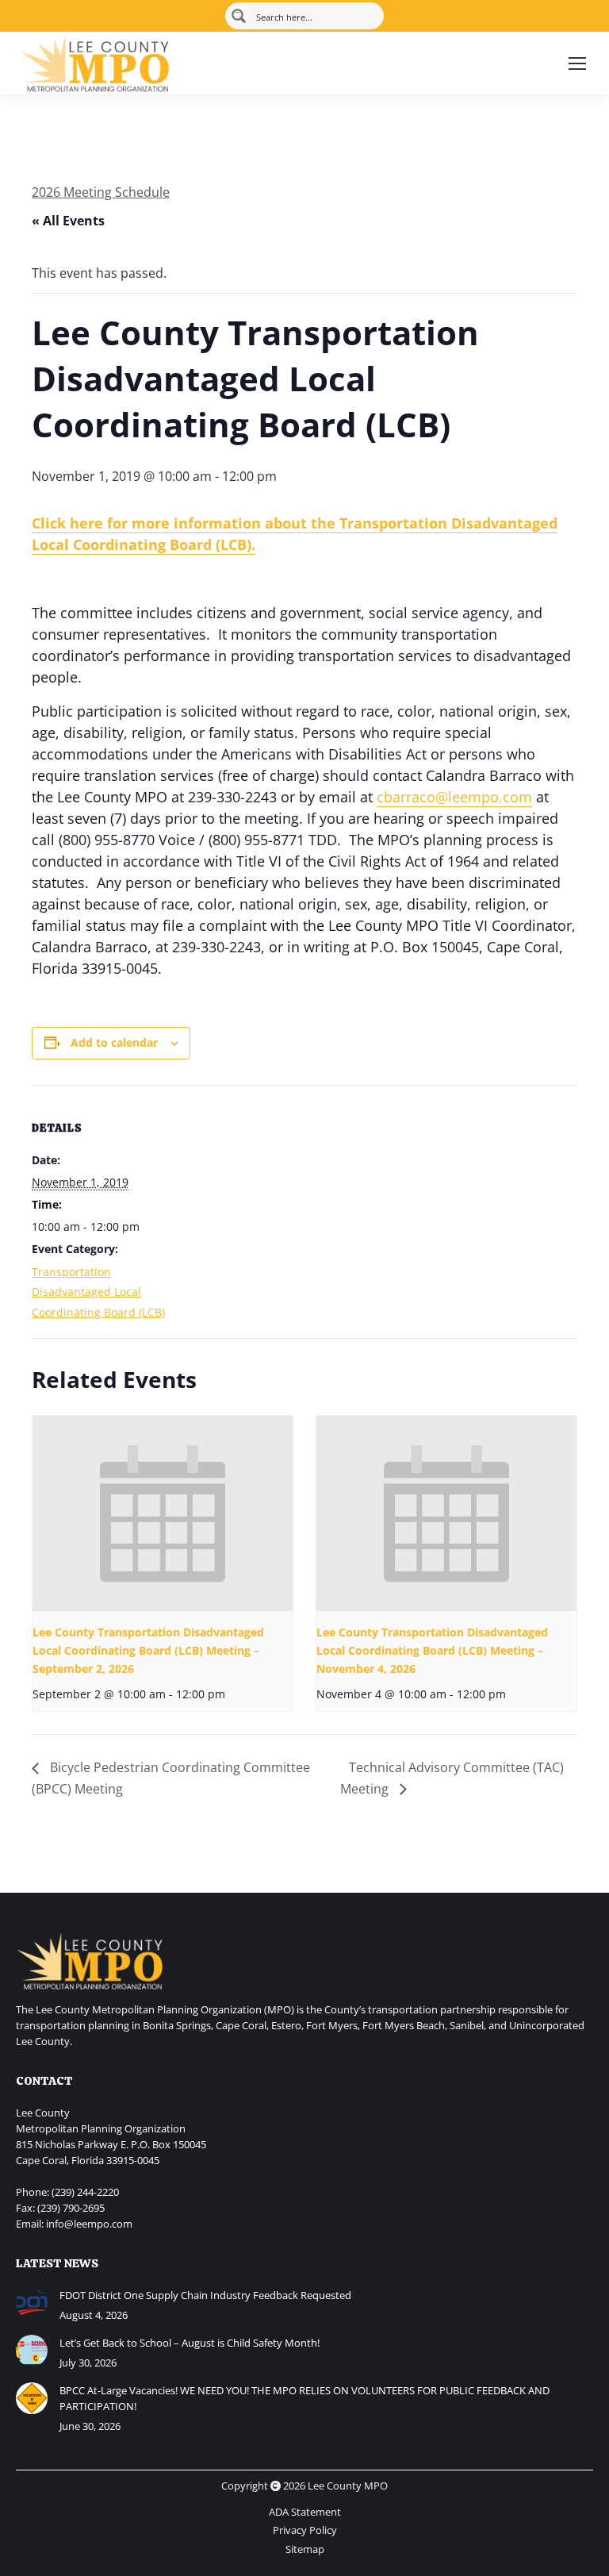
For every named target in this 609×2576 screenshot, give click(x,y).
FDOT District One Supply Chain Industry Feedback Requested (205, 2295)
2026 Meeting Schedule (101, 192)
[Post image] (32, 2303)
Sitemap (305, 2549)
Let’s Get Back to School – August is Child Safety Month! (190, 2343)
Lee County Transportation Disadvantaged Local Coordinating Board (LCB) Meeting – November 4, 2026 (432, 1650)
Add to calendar (114, 1042)
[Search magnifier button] (239, 16)
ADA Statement (305, 2512)
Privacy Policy (305, 2530)
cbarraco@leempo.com (454, 797)
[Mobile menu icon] (577, 63)
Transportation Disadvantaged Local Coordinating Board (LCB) (98, 1292)
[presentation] (163, 1513)
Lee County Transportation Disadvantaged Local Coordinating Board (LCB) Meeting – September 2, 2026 (148, 1650)
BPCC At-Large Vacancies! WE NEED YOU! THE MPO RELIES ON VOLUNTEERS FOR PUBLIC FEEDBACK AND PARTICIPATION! (304, 2398)
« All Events (68, 221)
